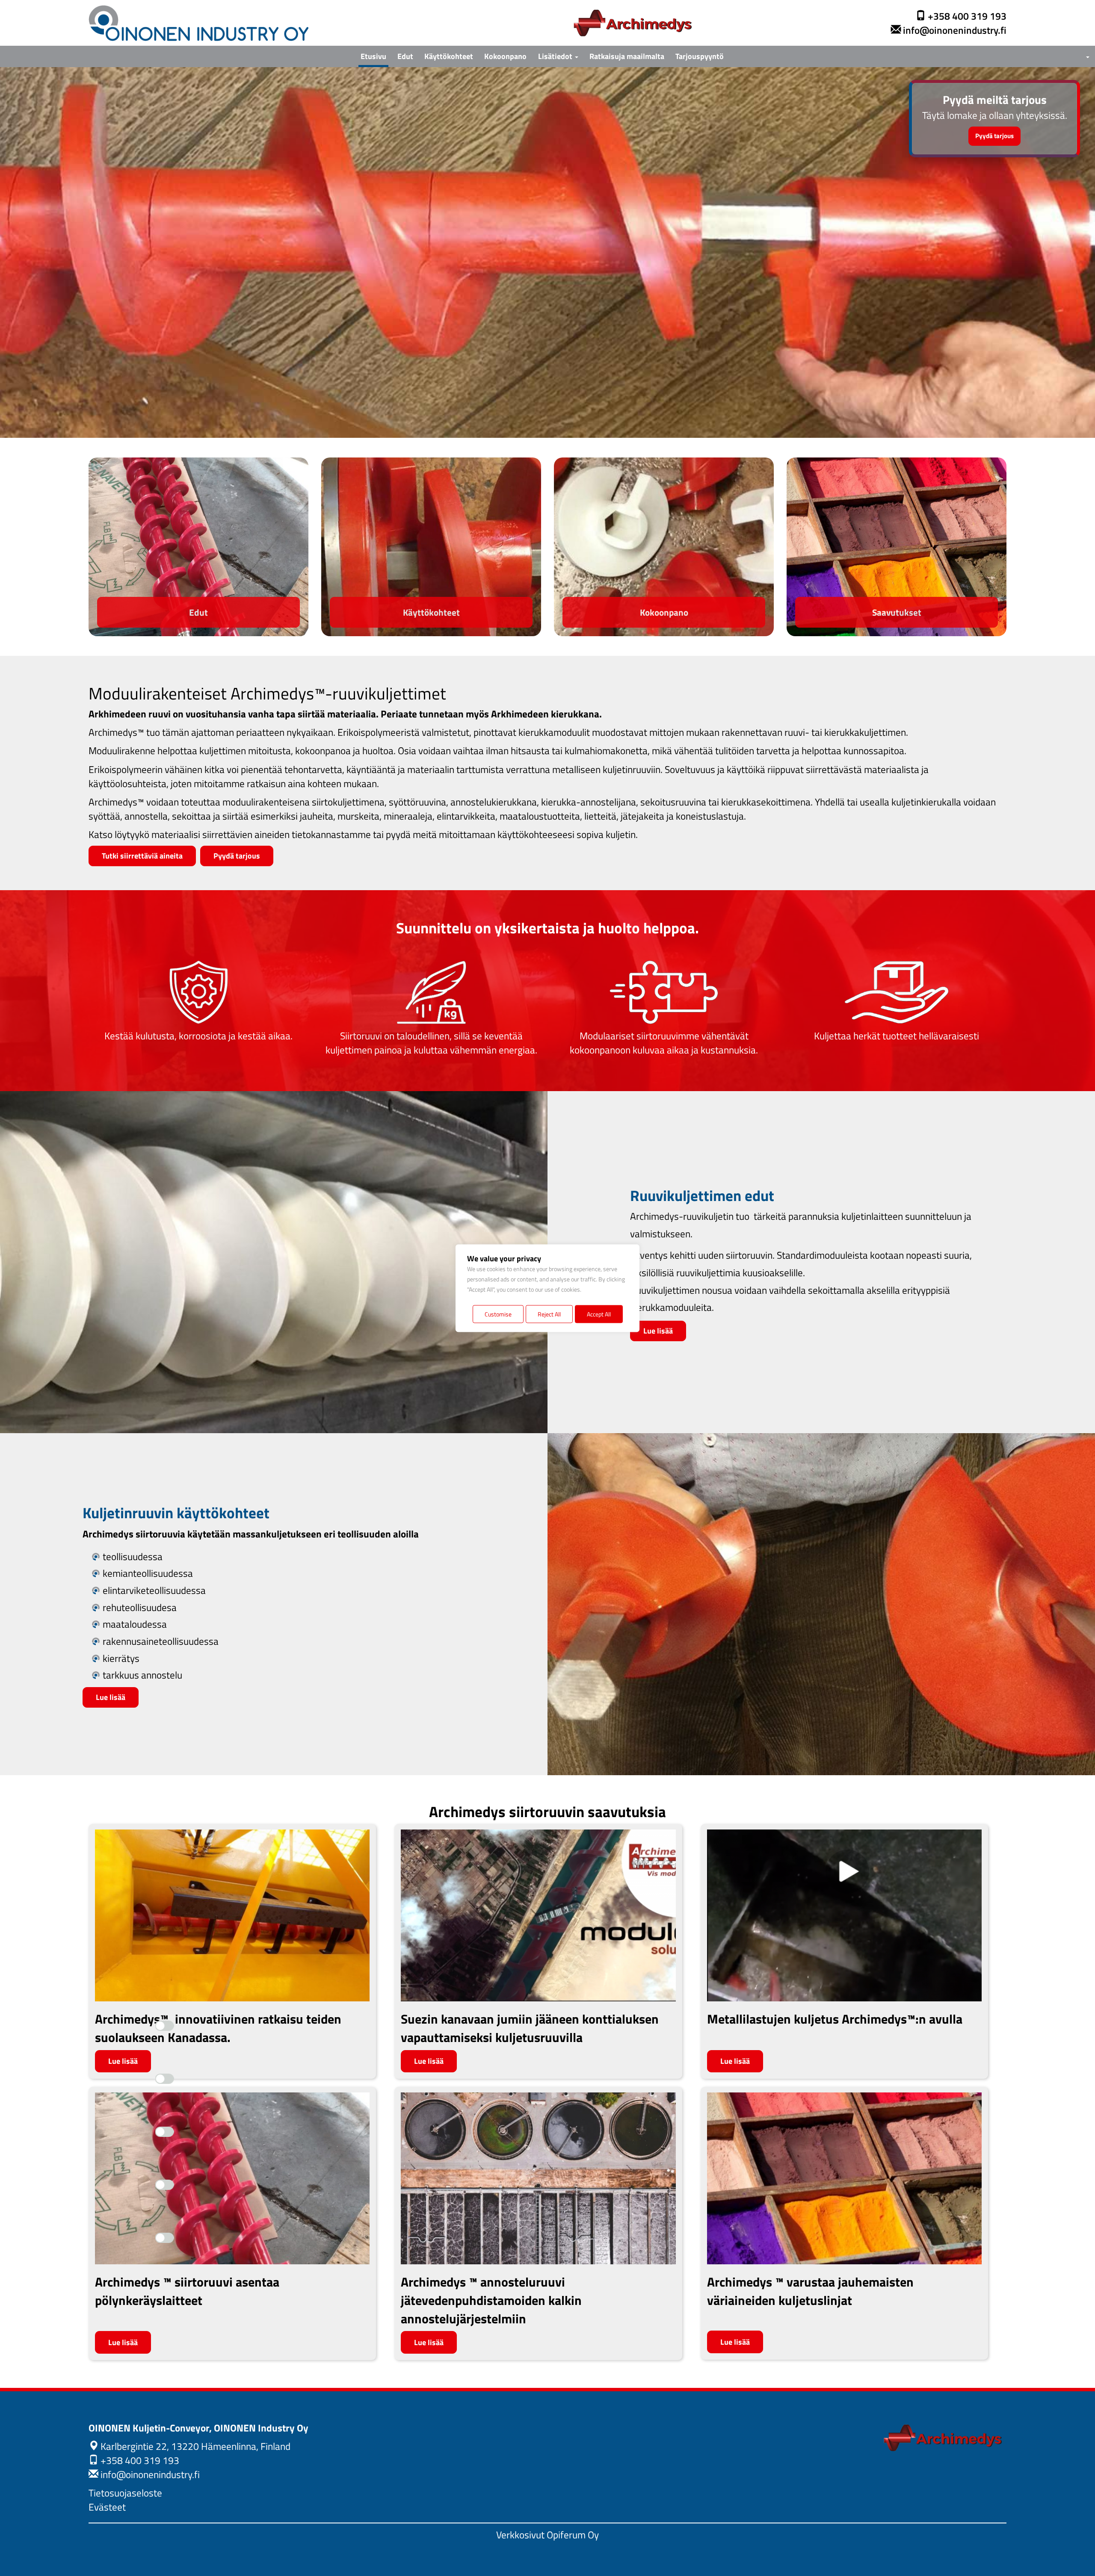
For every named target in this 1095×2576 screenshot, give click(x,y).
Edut (405, 56)
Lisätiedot (556, 56)
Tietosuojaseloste (125, 2493)
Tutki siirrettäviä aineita (142, 856)
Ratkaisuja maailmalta (627, 56)
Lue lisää (658, 1331)
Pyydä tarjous (994, 136)
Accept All (599, 1314)
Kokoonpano (505, 56)
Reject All (549, 1314)
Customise (498, 1314)
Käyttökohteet (449, 56)
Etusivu (373, 56)
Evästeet (107, 2507)
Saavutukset (897, 612)
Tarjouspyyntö (700, 56)
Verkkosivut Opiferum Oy (547, 2535)
